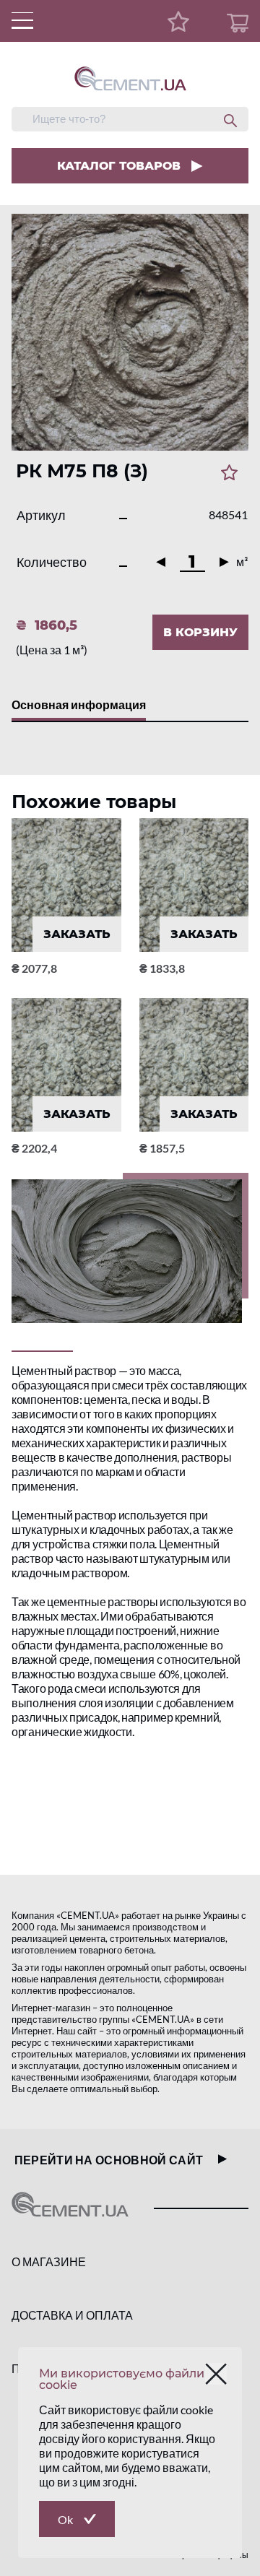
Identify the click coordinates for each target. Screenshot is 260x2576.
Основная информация (79, 704)
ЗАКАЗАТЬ (77, 934)
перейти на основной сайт (109, 2160)
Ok (65, 2519)
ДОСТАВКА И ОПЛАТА (72, 2315)
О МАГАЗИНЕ (49, 2261)
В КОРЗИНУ (200, 632)
